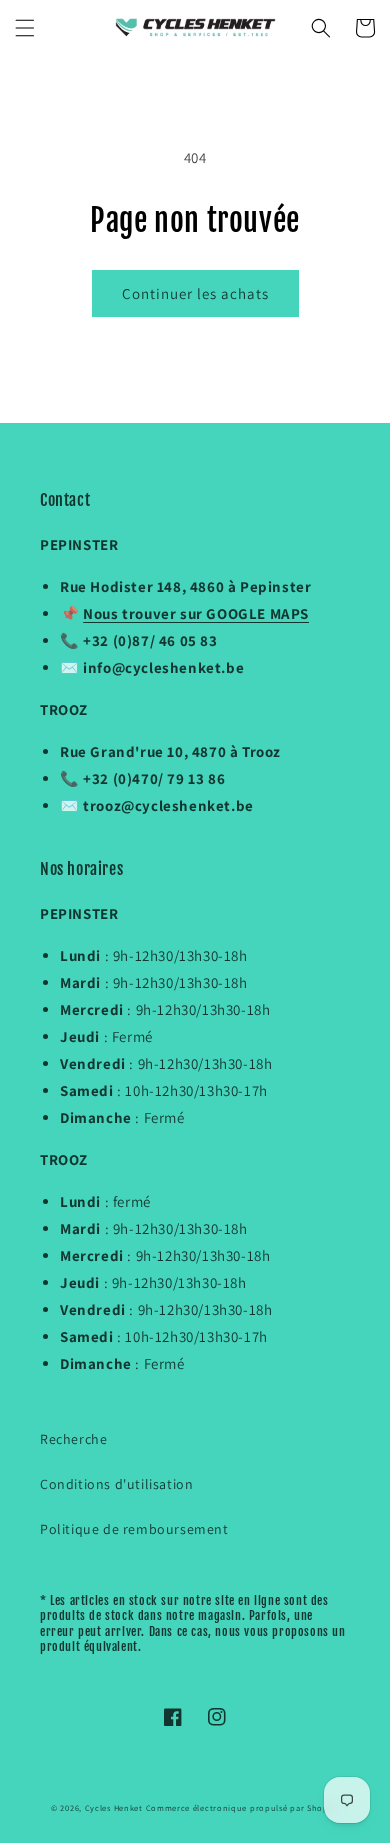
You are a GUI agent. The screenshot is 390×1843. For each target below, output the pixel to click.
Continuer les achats (195, 293)
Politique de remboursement (134, 1529)
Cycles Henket (114, 1807)
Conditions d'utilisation (116, 1484)
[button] (25, 28)
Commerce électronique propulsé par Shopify (242, 1807)
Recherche (73, 1439)
